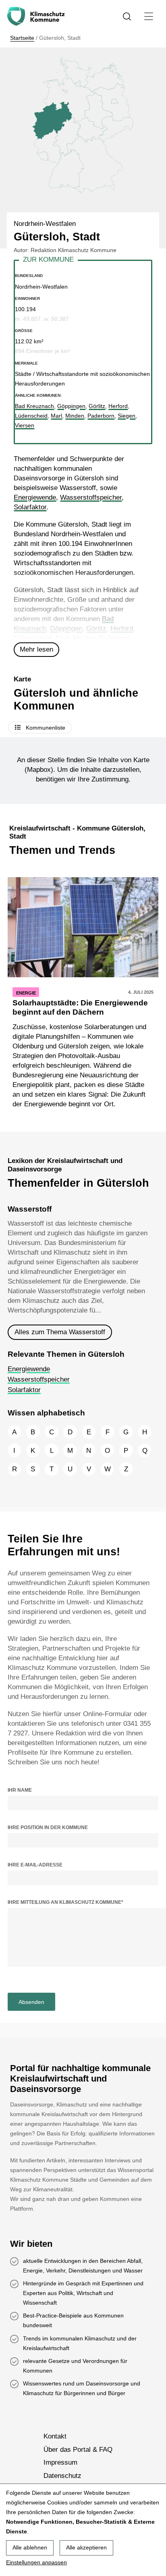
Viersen (25, 425)
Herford (122, 629)
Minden (84, 638)
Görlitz (96, 629)
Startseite (22, 38)
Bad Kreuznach (34, 406)
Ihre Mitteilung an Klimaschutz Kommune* (65, 1902)
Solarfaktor (30, 507)
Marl (62, 638)
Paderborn (114, 638)
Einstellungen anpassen (36, 2562)
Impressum (60, 2462)
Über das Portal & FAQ (78, 2450)
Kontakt (55, 2437)
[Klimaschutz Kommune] (37, 16)
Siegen (127, 416)
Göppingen (66, 629)
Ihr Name (20, 1790)
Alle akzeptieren (86, 2547)
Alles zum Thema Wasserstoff (60, 1332)
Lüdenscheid (33, 638)
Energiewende (35, 497)
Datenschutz (62, 2476)
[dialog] (83, 2530)
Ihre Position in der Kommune (48, 1827)
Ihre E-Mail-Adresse (35, 1865)
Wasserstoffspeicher (91, 497)
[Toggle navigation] (148, 16)
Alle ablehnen (30, 2547)
